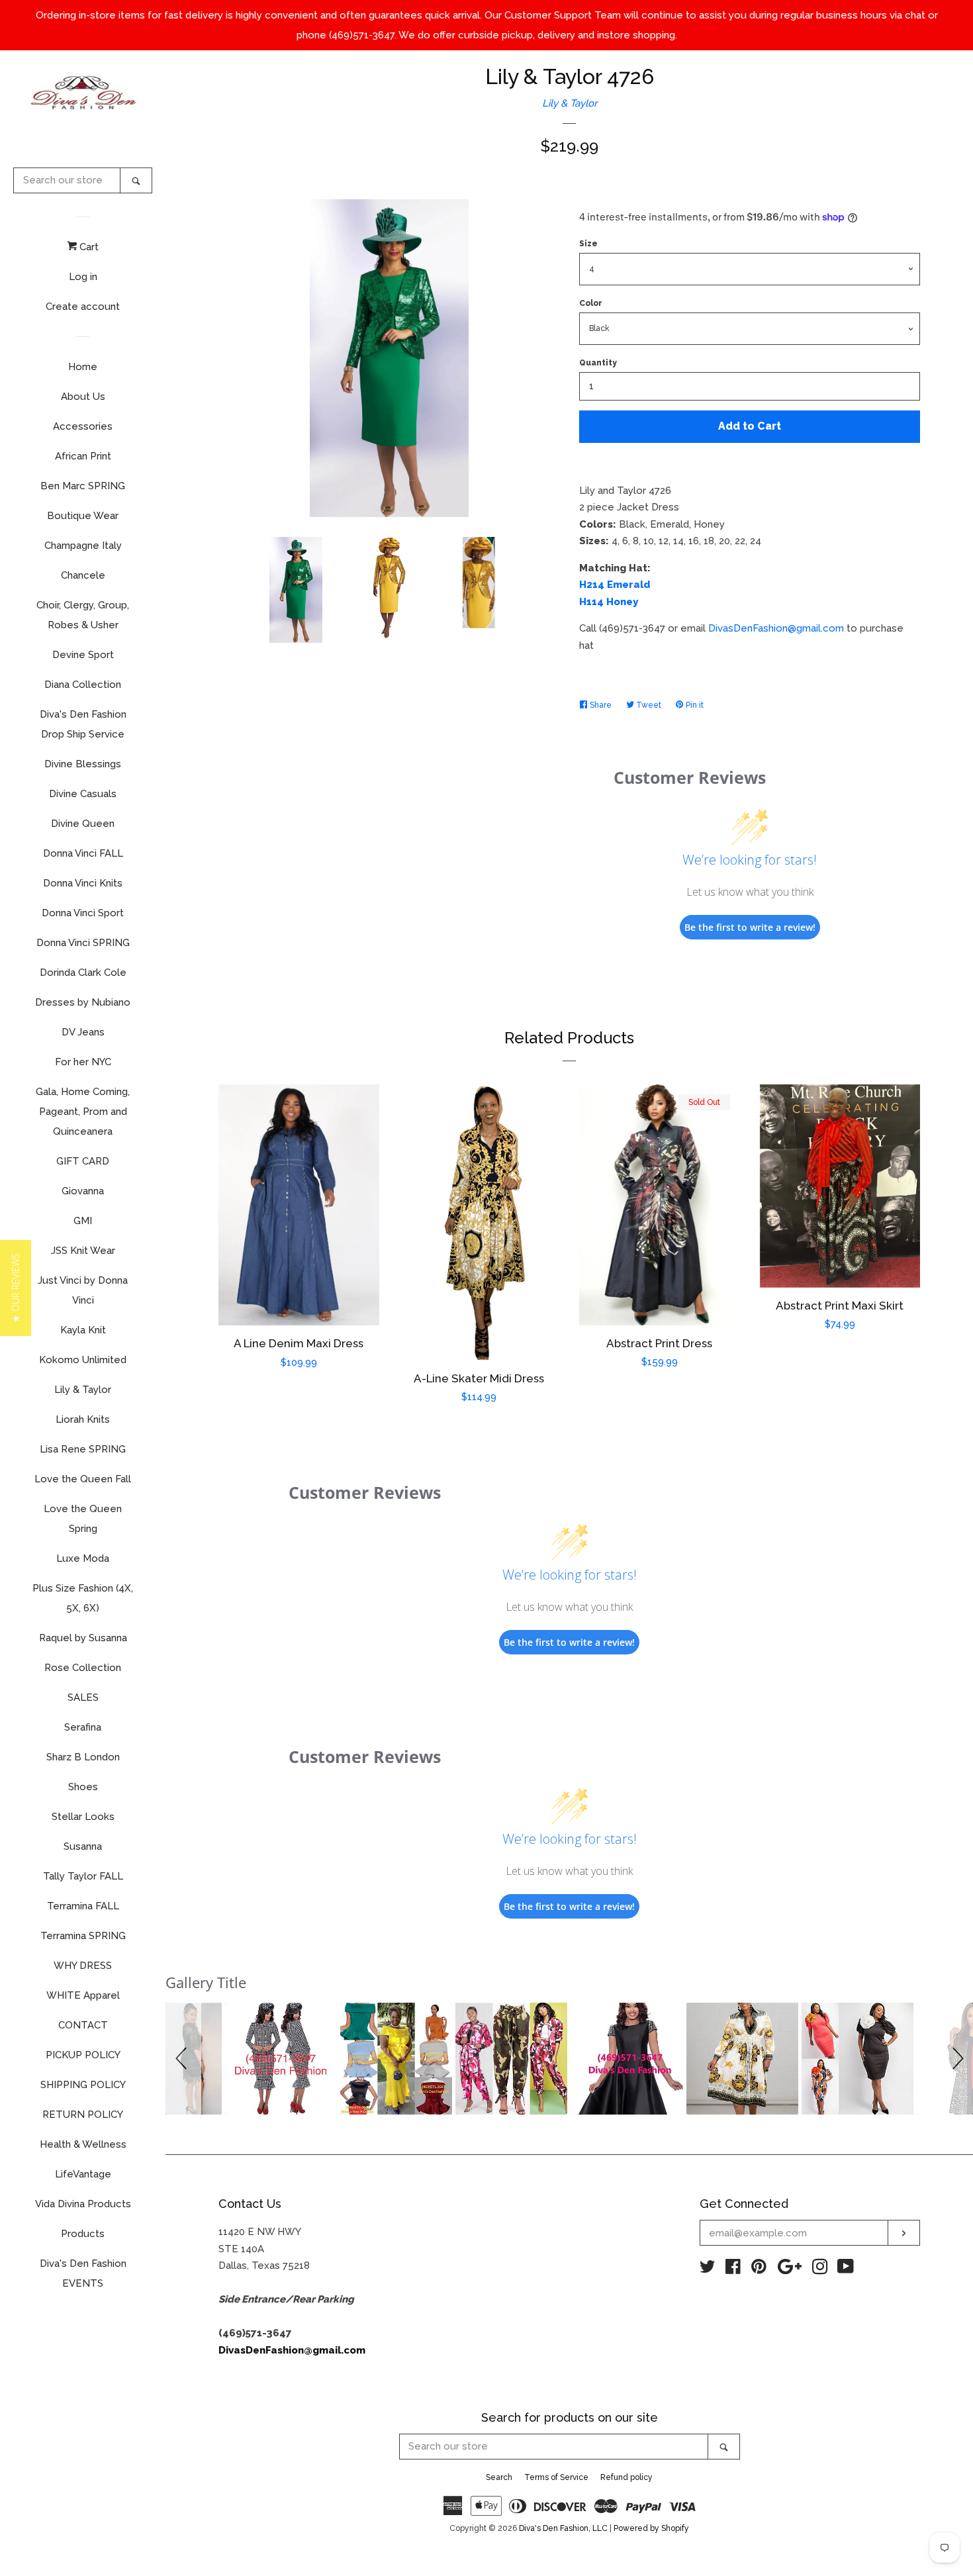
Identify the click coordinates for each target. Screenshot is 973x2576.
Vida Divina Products (83, 2204)
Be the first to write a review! (750, 927)
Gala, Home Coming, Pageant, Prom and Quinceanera (83, 1112)
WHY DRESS (83, 1966)
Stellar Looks (83, 1817)
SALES (83, 1697)
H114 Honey (609, 602)
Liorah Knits (83, 1419)
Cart (88, 247)
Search (499, 2477)
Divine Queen (83, 824)
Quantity (598, 363)
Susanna (83, 1846)
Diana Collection (83, 685)
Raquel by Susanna (83, 1638)
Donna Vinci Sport (83, 913)
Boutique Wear (83, 516)
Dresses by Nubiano (83, 1002)
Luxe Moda (83, 1558)
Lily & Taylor (83, 1390)
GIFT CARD (83, 1161)
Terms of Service (556, 2477)
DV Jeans (83, 1032)
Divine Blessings (83, 764)
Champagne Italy (83, 546)
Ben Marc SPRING (83, 486)
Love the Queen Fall (83, 1479)
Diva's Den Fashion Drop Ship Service (83, 724)
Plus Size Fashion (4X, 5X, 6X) (83, 1598)
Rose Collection (83, 1668)
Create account (83, 307)
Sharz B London (83, 1757)
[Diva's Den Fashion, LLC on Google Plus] (790, 2269)
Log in (83, 277)
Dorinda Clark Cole (83, 973)
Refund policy (626, 2477)
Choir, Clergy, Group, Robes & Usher (83, 615)
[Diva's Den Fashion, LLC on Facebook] (733, 2269)
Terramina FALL (83, 1906)
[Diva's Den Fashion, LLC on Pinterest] (759, 2269)
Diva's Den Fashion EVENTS (83, 2273)
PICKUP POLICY (83, 2055)
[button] (183, 2059)
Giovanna (83, 1191)
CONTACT (83, 2025)
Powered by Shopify (651, 2528)
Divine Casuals (83, 794)
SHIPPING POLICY (83, 2085)
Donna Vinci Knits (83, 883)
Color (591, 303)
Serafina (83, 1727)
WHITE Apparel (83, 1995)
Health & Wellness (83, 2144)
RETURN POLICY (83, 2115)
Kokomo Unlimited (83, 1360)
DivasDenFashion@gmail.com (776, 628)
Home (83, 367)
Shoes (83, 1787)
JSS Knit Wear (83, 1251)
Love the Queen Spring (83, 1519)
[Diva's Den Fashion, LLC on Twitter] (708, 2269)
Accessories (83, 426)
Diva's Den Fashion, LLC (563, 2528)
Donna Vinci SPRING (83, 943)
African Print (83, 456)
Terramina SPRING (83, 1936)
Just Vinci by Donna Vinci (83, 1290)
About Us (83, 397)
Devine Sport (83, 655)
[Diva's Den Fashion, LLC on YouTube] (846, 2269)
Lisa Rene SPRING (83, 1449)
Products (83, 2234)
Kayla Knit (83, 1330)
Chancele (83, 575)
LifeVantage (83, 2174)
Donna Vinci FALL (83, 853)
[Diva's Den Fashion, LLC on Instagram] (820, 2269)
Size (588, 244)
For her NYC (83, 1062)
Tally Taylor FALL (83, 1876)
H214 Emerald (615, 585)
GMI (83, 1221)
